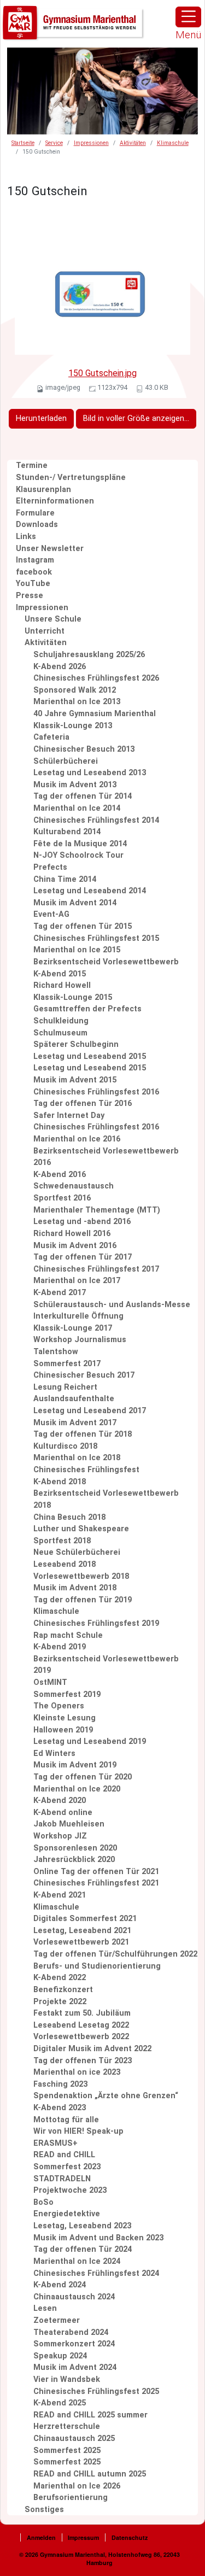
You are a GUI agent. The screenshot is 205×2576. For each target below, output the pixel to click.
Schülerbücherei (66, 761)
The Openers (59, 1706)
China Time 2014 (65, 879)
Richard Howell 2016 (72, 1234)
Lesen (45, 2308)
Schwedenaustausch (74, 1186)
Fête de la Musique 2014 (80, 844)
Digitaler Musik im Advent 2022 (92, 2049)
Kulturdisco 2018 (65, 1446)
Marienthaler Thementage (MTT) (97, 1210)
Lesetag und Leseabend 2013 (90, 773)
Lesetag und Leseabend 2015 (90, 1056)
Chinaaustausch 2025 (74, 2439)
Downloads (37, 525)
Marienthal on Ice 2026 (77, 2486)
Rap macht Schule (68, 1635)
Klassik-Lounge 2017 (73, 1328)
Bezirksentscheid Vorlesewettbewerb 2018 (106, 1499)
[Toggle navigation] (188, 17)
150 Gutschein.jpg (102, 373)
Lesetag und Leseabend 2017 (90, 1411)
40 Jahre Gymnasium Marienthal (95, 714)
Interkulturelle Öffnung (78, 1316)
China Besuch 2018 (69, 1517)
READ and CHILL (64, 2155)
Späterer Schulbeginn (76, 1044)
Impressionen (91, 143)
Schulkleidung (61, 1021)
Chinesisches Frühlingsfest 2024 (96, 2273)
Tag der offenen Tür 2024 (83, 2249)
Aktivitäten (133, 143)
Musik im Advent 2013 (75, 785)
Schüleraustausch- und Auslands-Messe (112, 1305)
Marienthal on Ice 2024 (77, 2261)
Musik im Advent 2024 (75, 2367)
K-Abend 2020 (60, 1801)
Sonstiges (44, 2510)
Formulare (35, 513)
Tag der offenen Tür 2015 (83, 926)
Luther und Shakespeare (81, 1529)
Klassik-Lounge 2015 (73, 997)
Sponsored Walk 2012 (75, 690)
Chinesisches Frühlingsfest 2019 (96, 1623)
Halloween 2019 (63, 1730)
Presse (30, 596)
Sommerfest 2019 (67, 1694)
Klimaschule (173, 143)
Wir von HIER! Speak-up (78, 2131)
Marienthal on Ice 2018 (77, 1458)
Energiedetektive (67, 2214)
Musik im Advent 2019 (75, 1765)
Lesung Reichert (65, 1387)
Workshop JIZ (60, 1836)
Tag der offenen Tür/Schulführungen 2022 (115, 1954)
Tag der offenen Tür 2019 (83, 1600)
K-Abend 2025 (60, 2403)
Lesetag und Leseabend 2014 (90, 891)
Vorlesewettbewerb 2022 (81, 2037)
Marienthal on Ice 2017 (77, 1281)
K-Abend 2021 (60, 1895)
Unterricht (45, 631)
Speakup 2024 (60, 2356)
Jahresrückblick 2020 (74, 1860)
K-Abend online (63, 1813)
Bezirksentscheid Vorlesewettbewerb (106, 962)
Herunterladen (41, 418)
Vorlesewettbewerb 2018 (81, 1576)
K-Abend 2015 (60, 974)
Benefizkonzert (63, 1990)
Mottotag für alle (66, 2120)
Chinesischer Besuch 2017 (84, 1375)
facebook (34, 572)
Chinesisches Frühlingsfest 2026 (96, 678)
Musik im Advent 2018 (75, 1588)
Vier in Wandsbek (67, 2379)
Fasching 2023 (60, 2084)
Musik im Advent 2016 (75, 1246)
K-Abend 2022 (60, 1978)
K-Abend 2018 (60, 1482)
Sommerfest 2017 (67, 1364)
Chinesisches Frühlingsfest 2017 (96, 1269)
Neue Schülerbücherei (77, 1552)
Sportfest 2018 (62, 1541)
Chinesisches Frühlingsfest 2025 (96, 2391)
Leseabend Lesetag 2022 (81, 2025)
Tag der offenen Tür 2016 (83, 1103)
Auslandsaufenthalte (74, 1399)
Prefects (50, 867)
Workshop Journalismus (80, 1340)
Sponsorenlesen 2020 (75, 1848)
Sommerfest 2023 (67, 2167)
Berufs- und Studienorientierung (97, 1966)
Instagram (35, 560)
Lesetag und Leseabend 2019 (90, 1741)
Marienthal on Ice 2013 (77, 702)
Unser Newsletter (50, 549)
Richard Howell (62, 985)
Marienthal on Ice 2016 (77, 1139)
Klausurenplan (43, 490)
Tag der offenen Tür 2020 (83, 1777)
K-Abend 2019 (60, 1647)
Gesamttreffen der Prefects (87, 1009)
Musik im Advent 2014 (75, 903)
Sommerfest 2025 (67, 2451)
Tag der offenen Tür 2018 (83, 1434)
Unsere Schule (53, 619)
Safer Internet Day (69, 1116)
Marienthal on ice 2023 (77, 2072)
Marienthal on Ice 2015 (77, 950)
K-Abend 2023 (60, 2108)
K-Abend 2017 (60, 1293)
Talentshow (56, 1352)
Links (26, 537)
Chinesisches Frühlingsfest (86, 1470)
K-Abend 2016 (60, 1175)
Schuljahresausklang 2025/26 (89, 655)
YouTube (33, 584)
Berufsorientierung (71, 2498)
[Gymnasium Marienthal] (74, 23)
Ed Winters (54, 1754)
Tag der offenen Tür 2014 (83, 796)
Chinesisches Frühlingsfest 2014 (96, 820)
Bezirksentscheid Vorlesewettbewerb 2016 (106, 1157)
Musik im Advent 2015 (75, 1080)
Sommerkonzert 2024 (74, 2344)
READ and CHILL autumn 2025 (90, 2474)
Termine (32, 466)
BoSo (43, 2202)
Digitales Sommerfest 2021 (85, 1919)
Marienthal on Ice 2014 (77, 808)
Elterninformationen (55, 501)
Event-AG (51, 914)
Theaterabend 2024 (71, 2332)
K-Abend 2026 (60, 667)
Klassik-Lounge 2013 (73, 726)
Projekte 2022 (60, 2002)
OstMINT (50, 1682)
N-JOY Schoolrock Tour (78, 855)
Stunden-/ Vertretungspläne (71, 478)
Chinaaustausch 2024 (74, 2297)
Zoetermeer (57, 2320)
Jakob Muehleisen (69, 1824)
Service (54, 143)
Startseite (23, 143)
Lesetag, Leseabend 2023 (82, 2226)
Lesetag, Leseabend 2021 (82, 1931)
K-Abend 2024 (60, 2285)
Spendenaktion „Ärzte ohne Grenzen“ (106, 2096)
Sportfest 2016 (62, 1198)
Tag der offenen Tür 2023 (83, 2061)
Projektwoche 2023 (70, 2190)
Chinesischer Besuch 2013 (84, 749)
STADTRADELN (62, 2179)
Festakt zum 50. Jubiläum (82, 2013)
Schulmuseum (60, 1033)
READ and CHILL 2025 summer (90, 2415)
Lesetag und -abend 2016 (82, 1222)
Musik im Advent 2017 (75, 1423)
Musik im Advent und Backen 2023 (98, 2238)
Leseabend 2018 (65, 1564)
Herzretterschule (67, 2426)
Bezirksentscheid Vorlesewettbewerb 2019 (106, 1665)
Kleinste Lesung (65, 1718)
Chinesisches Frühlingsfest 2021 (96, 1883)
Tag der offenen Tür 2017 (83, 1257)
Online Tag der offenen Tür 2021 (96, 1872)
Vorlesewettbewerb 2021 (81, 1942)
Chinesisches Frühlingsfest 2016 (96, 1092)
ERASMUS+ (55, 2143)
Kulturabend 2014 (67, 832)
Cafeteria (51, 737)
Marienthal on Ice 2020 (77, 1789)
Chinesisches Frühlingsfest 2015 (96, 938)
